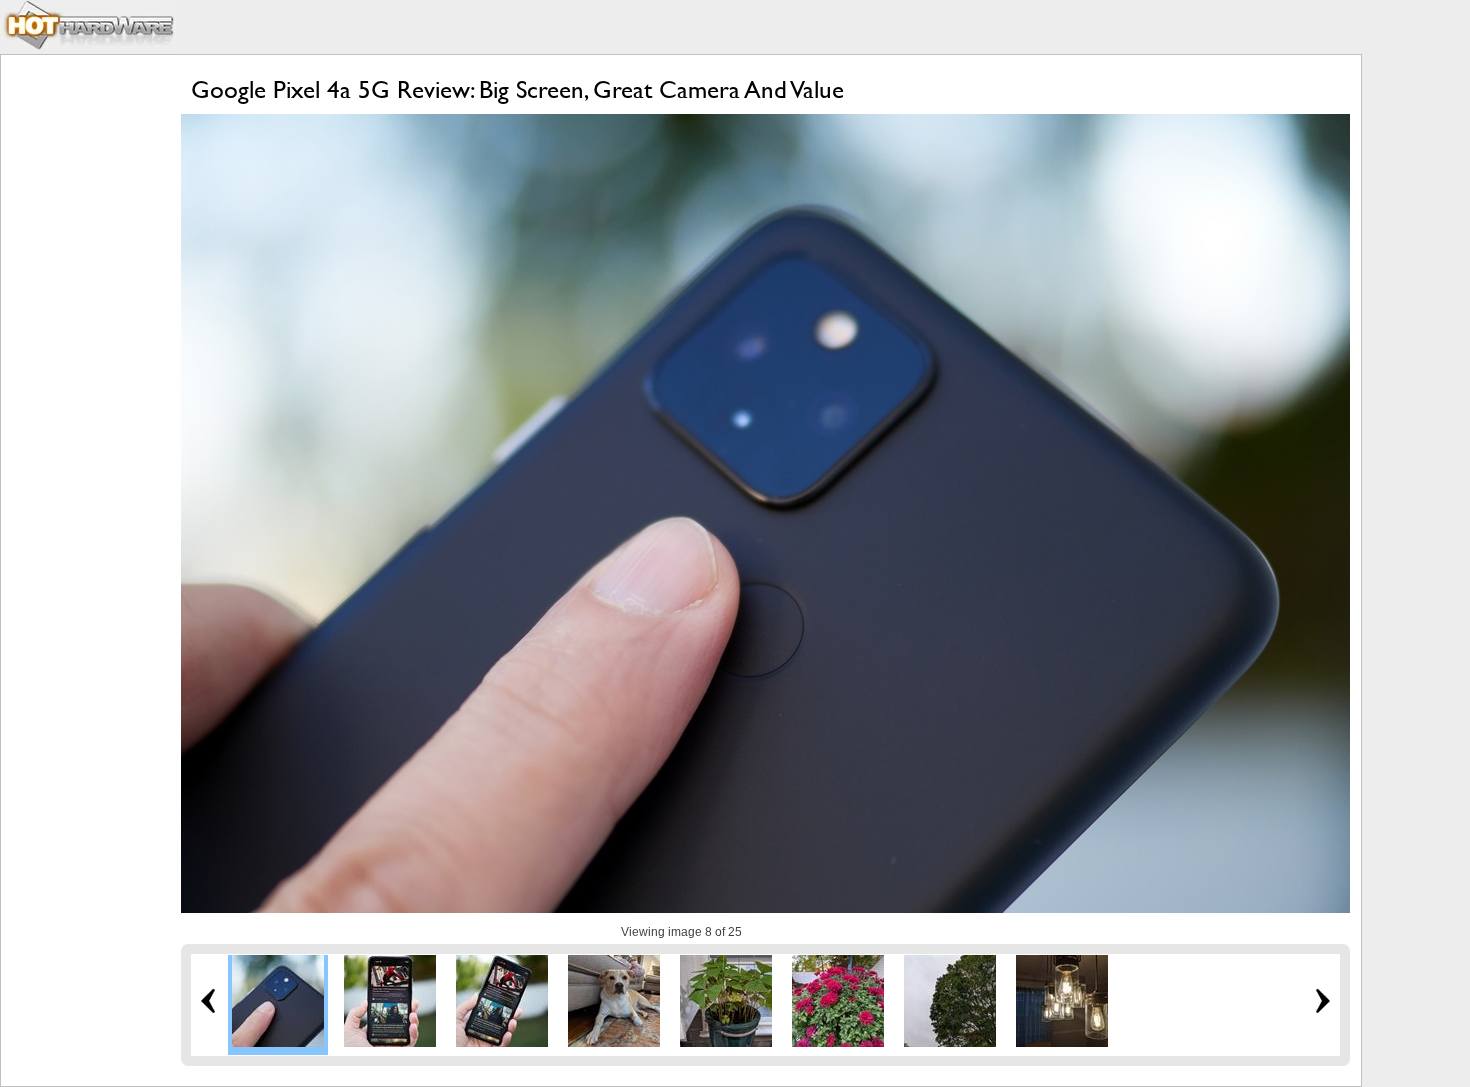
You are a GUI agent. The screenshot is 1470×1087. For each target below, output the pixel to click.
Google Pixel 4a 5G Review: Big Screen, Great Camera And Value (517, 89)
